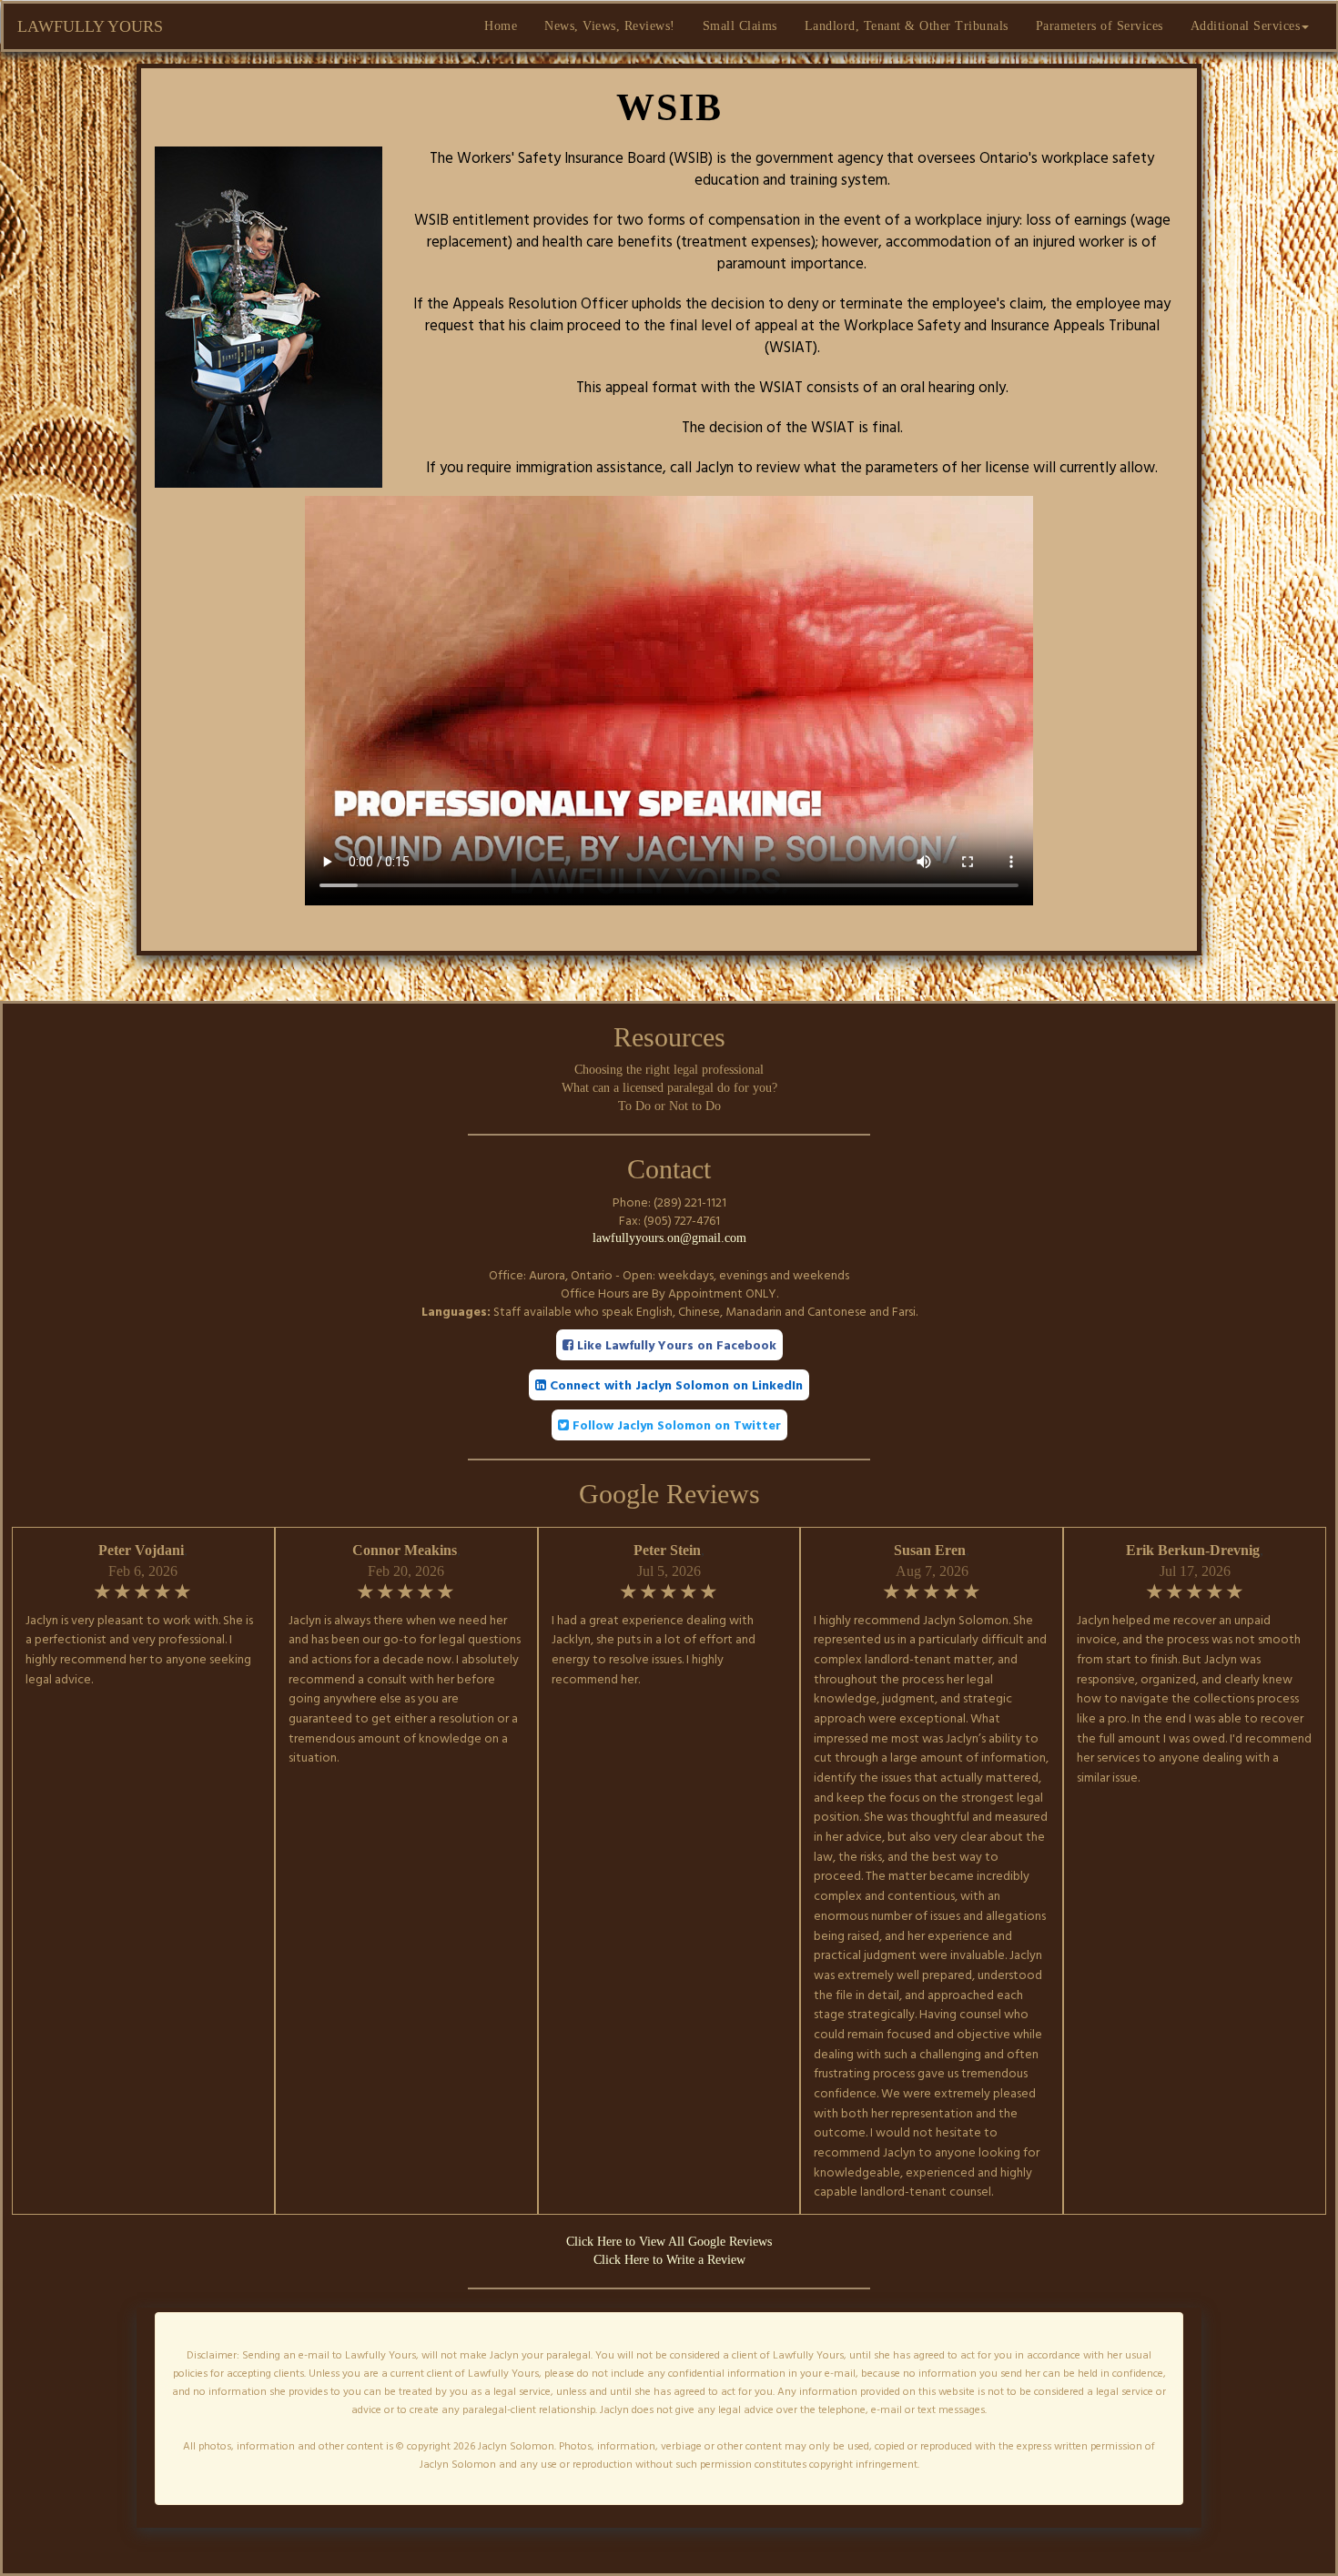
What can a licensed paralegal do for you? (669, 1088)
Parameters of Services (1100, 26)
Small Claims (740, 26)
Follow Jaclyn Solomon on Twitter (675, 1424)
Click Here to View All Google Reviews (669, 2242)
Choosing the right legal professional (669, 1070)
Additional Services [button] (1246, 26)
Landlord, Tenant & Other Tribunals (907, 26)
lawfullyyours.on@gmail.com (669, 1238)
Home (501, 26)
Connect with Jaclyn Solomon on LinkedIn (674, 1384)
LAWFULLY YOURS (90, 26)
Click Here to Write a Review (669, 2260)
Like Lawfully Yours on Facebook (675, 1344)
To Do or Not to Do (669, 1106)
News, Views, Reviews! (610, 26)
